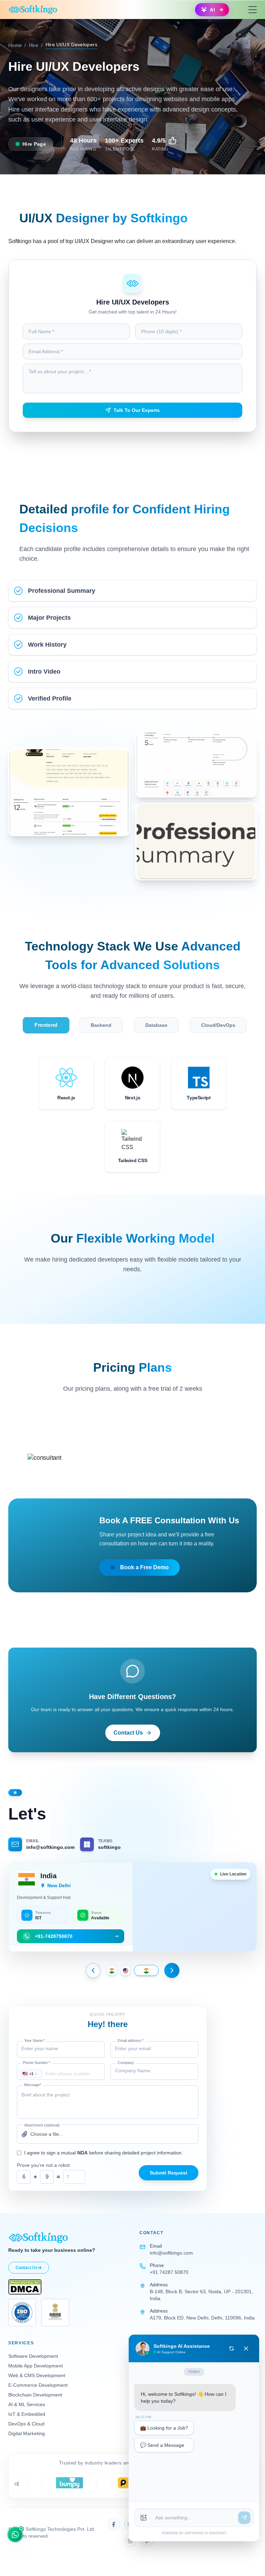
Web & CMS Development (37, 2375)
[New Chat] (232, 2348)
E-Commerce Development (38, 2385)
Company (126, 2063)
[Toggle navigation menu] (253, 10)
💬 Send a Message (162, 2451)
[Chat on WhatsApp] (15, 2535)
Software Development (33, 2356)
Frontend (46, 1025)
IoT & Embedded (27, 2414)
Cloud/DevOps (218, 1025)
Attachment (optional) (42, 2125)
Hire (34, 45)
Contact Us (128, 1733)
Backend (101, 1025)
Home (15, 45)
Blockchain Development (35, 2395)
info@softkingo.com (171, 2253)
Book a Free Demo (144, 1567)
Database (156, 1025)
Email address (131, 2040)
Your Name (35, 2040)
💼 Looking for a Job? (164, 2433)
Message (33, 2085)
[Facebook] (114, 2524)
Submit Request (169, 2173)
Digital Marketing (27, 2433)
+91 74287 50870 (169, 2272)
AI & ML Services (27, 2404)
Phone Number (36, 2063)
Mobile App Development (36, 2366)
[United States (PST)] (132, 1970)
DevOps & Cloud (26, 2424)
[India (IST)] (112, 1970)
